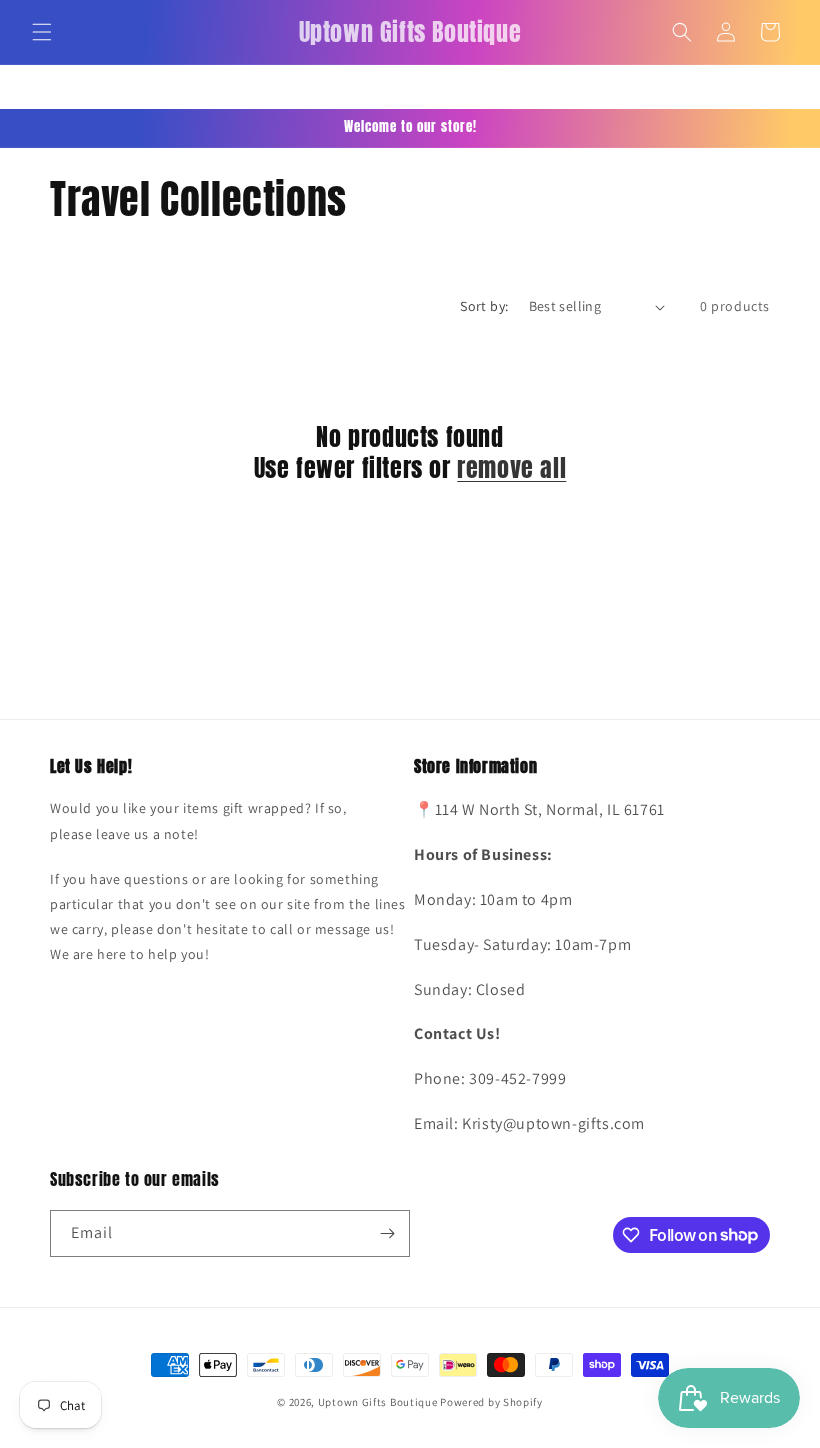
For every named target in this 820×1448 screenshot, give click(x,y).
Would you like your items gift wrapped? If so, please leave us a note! (198, 820)
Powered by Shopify (491, 1402)
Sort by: (484, 306)
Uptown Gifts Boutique (378, 1402)
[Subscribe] (387, 1233)
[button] (42, 32)
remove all (511, 468)
